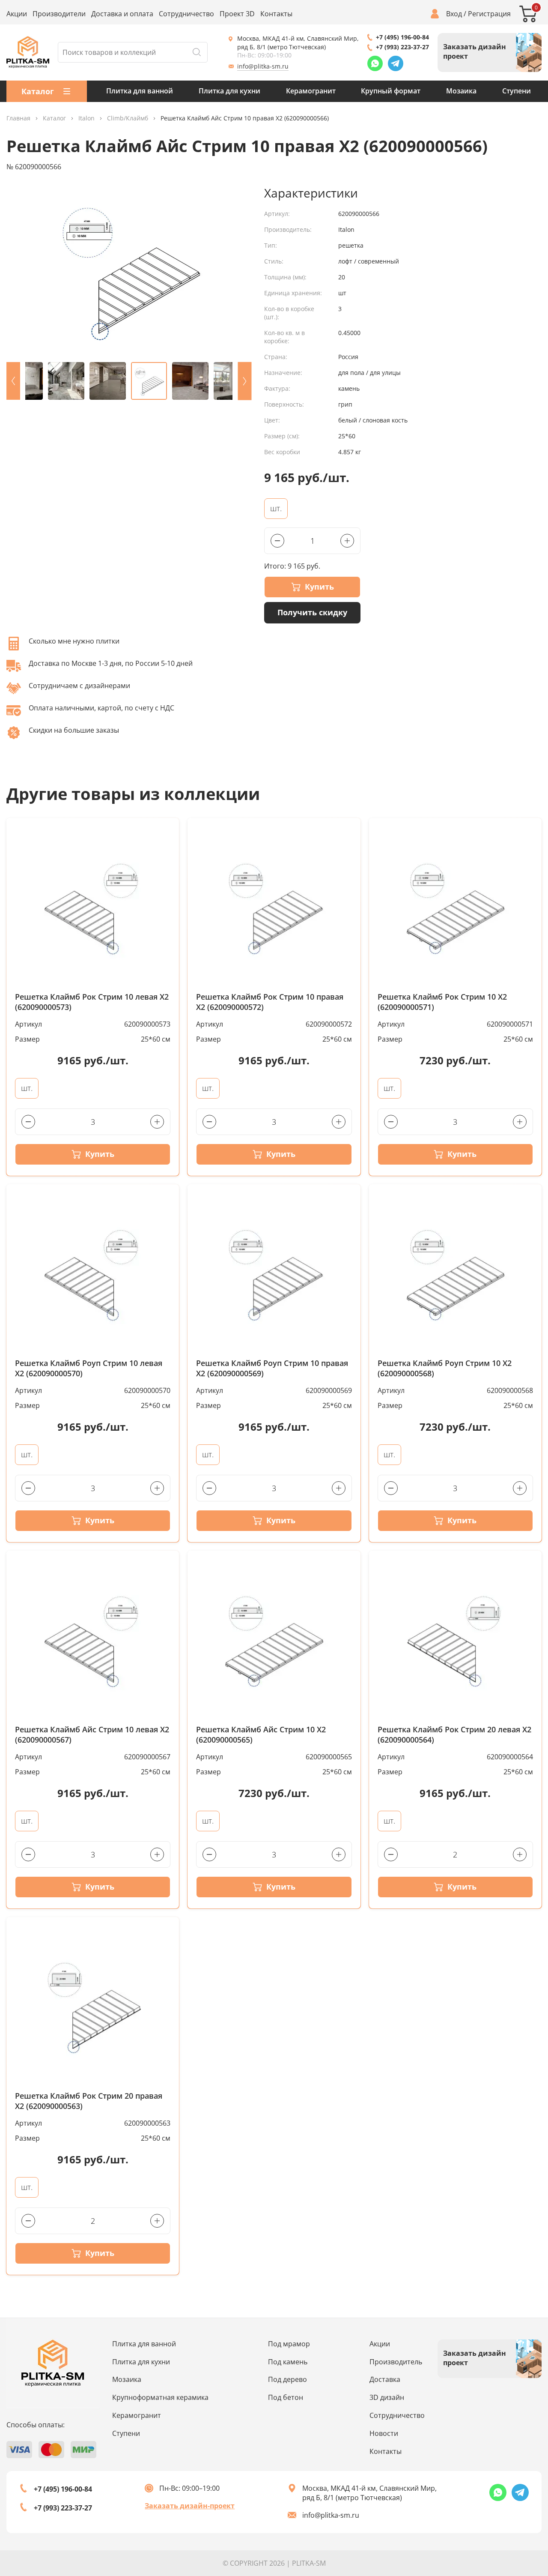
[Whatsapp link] (375, 63)
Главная (18, 118)
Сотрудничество (186, 14)
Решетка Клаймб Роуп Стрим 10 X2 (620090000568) (445, 1368)
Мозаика (461, 91)
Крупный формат (391, 91)
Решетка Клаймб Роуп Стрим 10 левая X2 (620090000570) (89, 1368)
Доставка (385, 2379)
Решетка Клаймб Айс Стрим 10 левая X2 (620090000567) (92, 1735)
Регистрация (489, 14)
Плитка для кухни (229, 91)
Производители (59, 14)
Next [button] (244, 381)
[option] (129, 270)
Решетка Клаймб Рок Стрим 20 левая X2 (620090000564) (454, 1735)
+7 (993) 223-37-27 (402, 47)
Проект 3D (237, 14)
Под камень (288, 2362)
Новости (384, 2433)
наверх (517, 2489)
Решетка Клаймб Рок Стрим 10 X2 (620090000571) (442, 1002)
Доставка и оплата (122, 14)
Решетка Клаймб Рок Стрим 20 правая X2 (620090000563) (89, 2101)
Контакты (276, 14)
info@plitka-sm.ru (263, 66)
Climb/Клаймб (128, 118)
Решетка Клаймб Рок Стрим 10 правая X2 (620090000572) (270, 1002)
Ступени (517, 91)
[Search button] (197, 52)
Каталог (54, 118)
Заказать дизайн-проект (190, 2506)
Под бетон (286, 2397)
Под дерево (287, 2379)
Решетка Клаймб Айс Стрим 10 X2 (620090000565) (261, 1735)
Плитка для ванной (140, 91)
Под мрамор (289, 2344)
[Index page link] (28, 52)
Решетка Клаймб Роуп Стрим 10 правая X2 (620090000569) (272, 1368)
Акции (17, 14)
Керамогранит (311, 91)
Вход (454, 14)
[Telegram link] (396, 63)
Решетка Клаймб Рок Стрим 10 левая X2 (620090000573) (92, 1002)
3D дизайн (387, 2397)
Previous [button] (13, 381)
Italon (86, 118)
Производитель (396, 2362)
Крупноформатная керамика (160, 2397)
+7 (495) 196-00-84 (402, 37)
